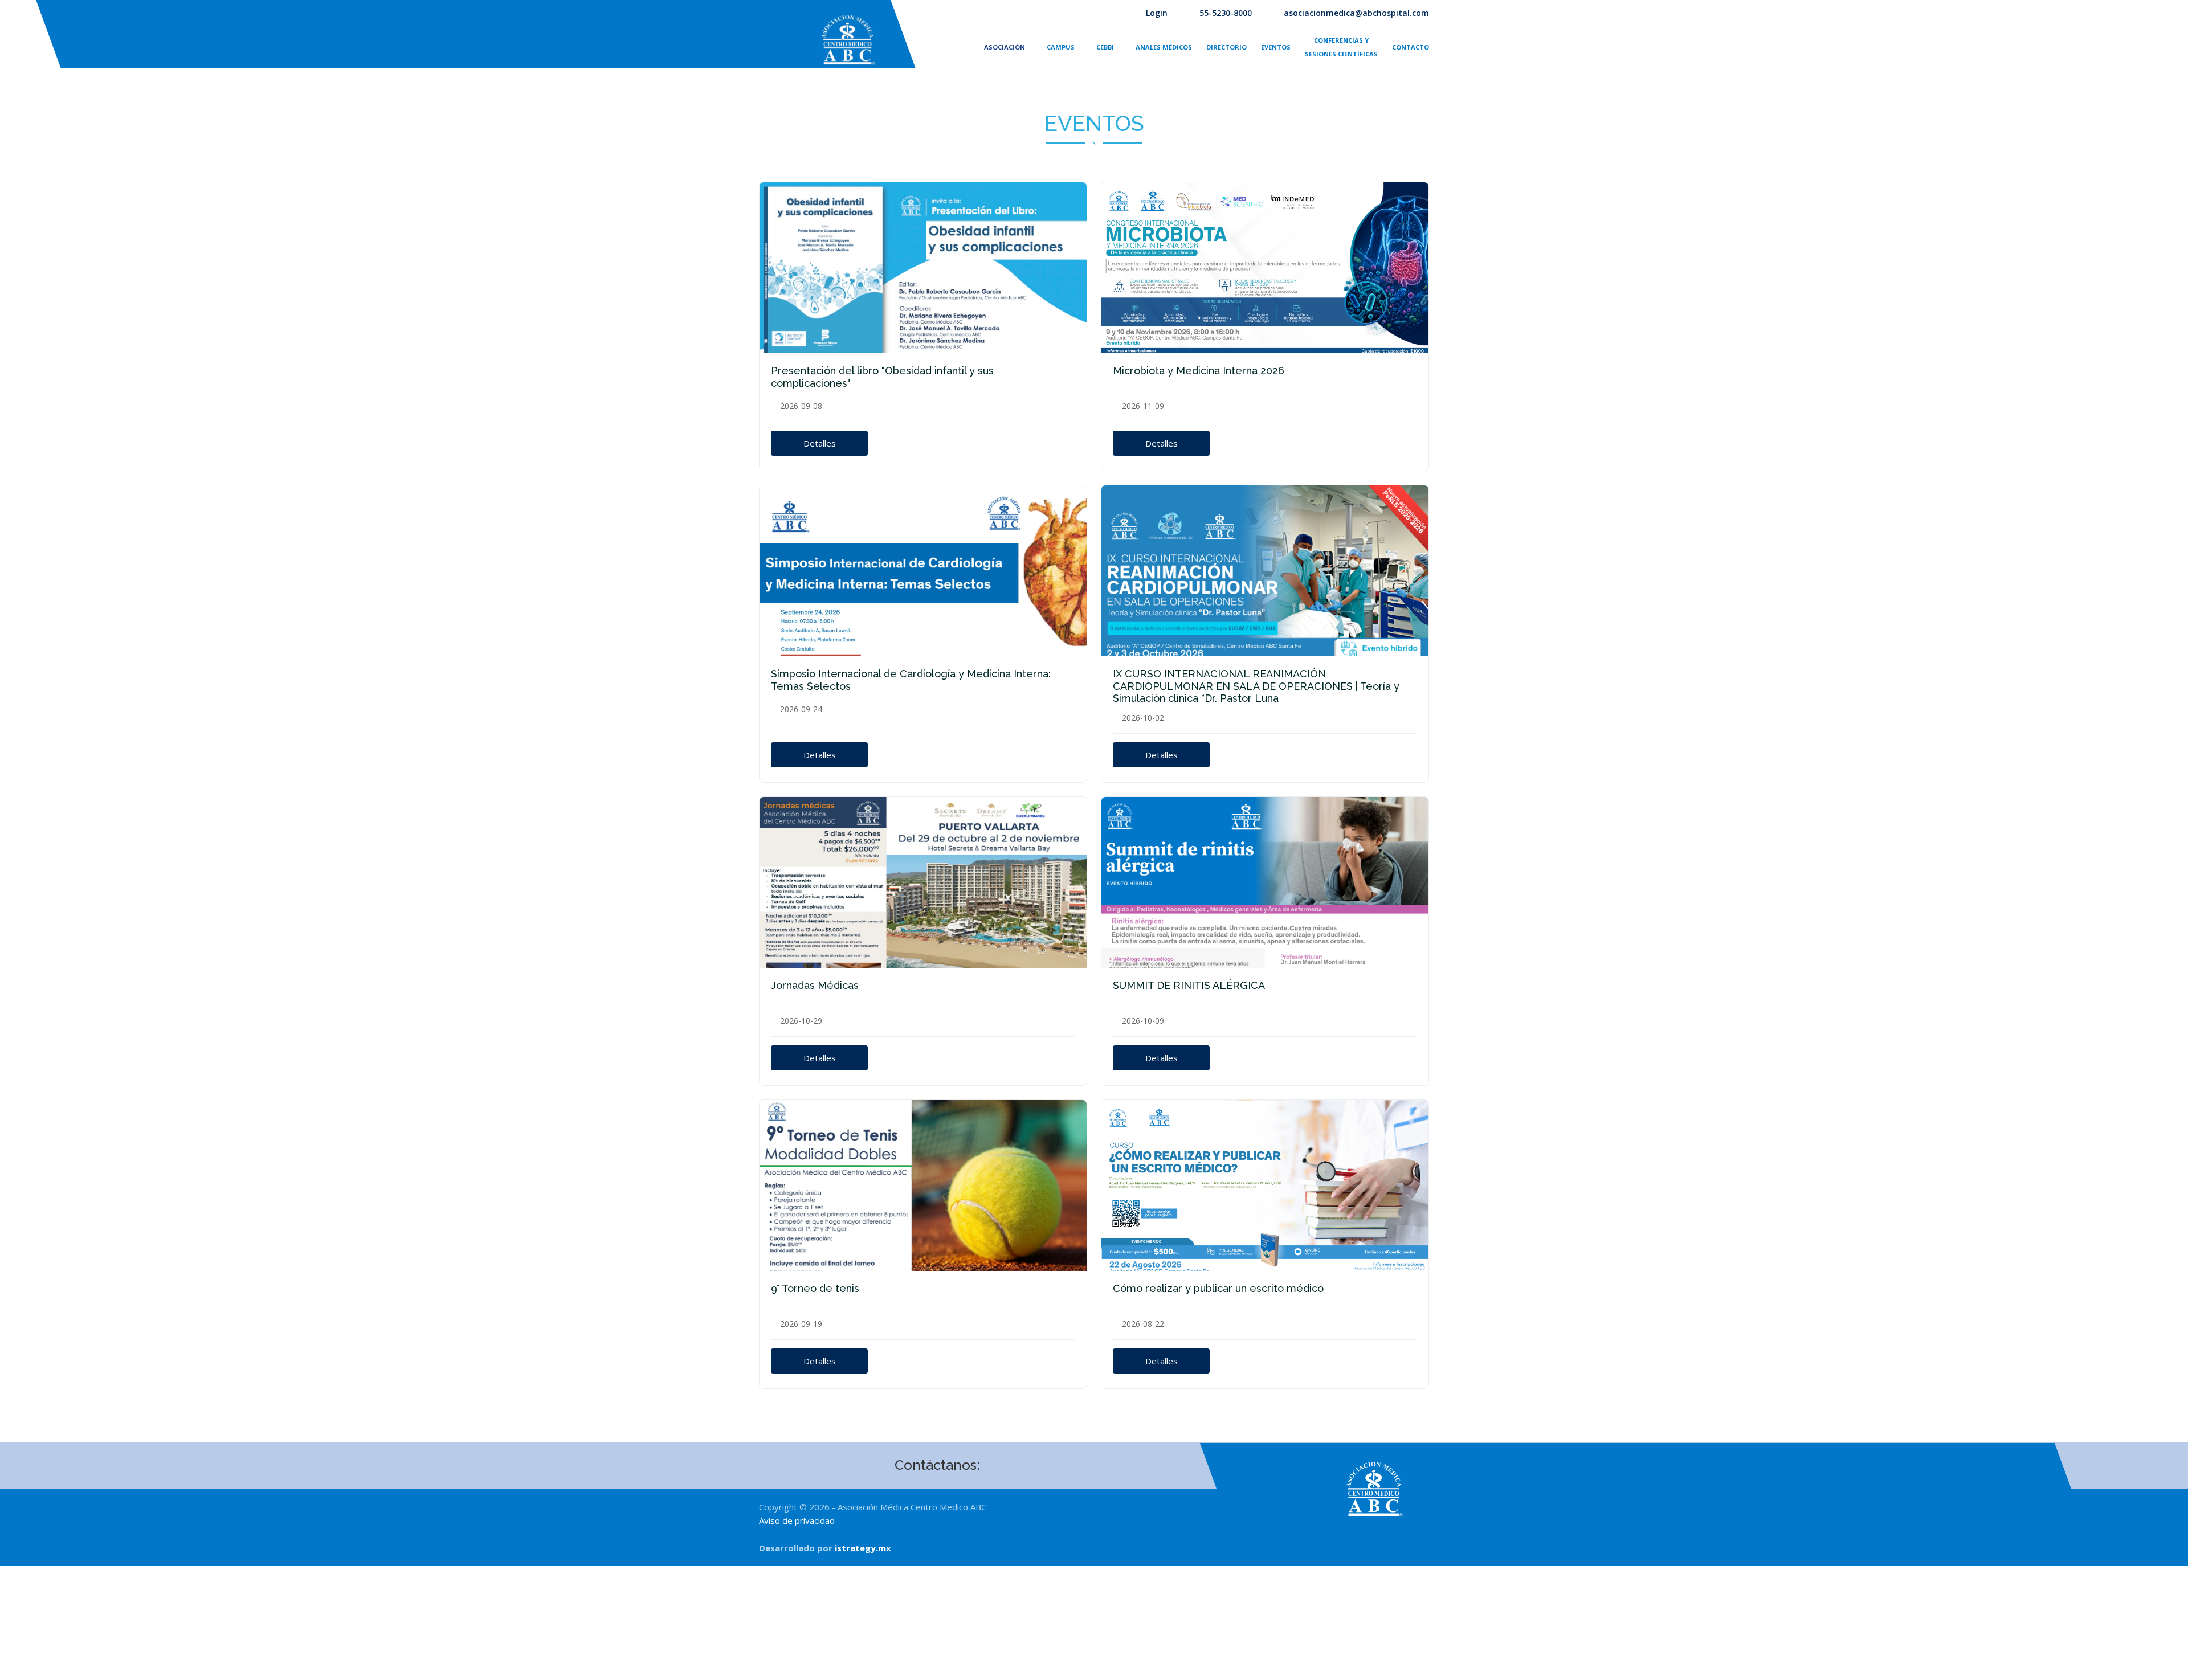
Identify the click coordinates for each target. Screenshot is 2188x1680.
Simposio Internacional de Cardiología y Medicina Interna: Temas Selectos (911, 680)
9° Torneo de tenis (815, 1288)
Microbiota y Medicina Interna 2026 (1199, 371)
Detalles (820, 443)
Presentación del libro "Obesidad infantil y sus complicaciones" (882, 377)
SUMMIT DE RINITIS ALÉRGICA (1189, 985)
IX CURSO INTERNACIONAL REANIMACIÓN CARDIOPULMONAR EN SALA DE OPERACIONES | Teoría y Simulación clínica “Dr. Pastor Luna (1256, 686)
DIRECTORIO (1226, 47)
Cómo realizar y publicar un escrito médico (1218, 1288)
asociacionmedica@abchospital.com (1356, 13)
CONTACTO (1411, 47)
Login (1157, 13)
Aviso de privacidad (797, 1520)
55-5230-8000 (1226, 13)
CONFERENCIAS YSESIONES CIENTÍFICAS (1341, 47)
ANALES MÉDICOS (1164, 47)
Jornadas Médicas (815, 985)
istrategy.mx (863, 1548)
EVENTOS (1276, 47)
